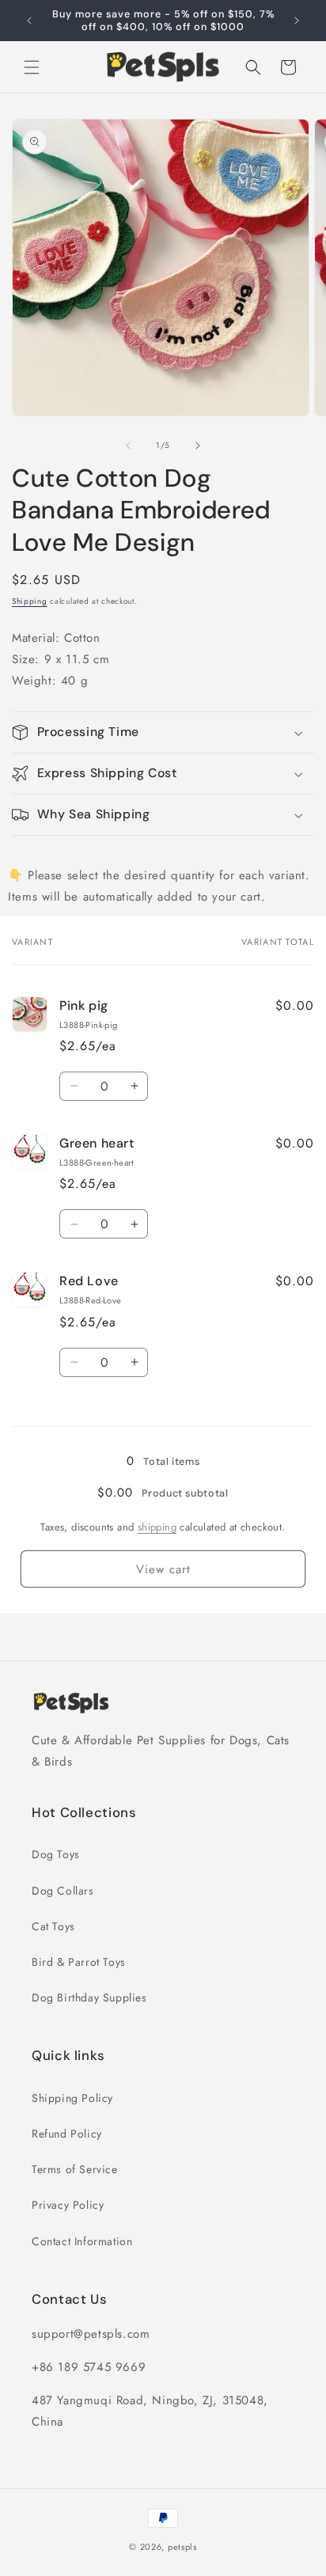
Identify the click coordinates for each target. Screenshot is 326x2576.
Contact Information (82, 2241)
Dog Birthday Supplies (89, 1997)
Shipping (30, 601)
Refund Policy (67, 2134)
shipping (157, 1527)
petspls (182, 2547)
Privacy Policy (68, 2205)
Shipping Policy (72, 2098)
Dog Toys (56, 1854)
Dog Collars (63, 1891)
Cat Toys (53, 1926)
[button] (32, 67)
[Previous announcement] (29, 21)
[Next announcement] (297, 21)
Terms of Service (75, 2169)
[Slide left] (128, 446)
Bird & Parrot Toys (79, 1962)
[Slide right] (198, 446)
